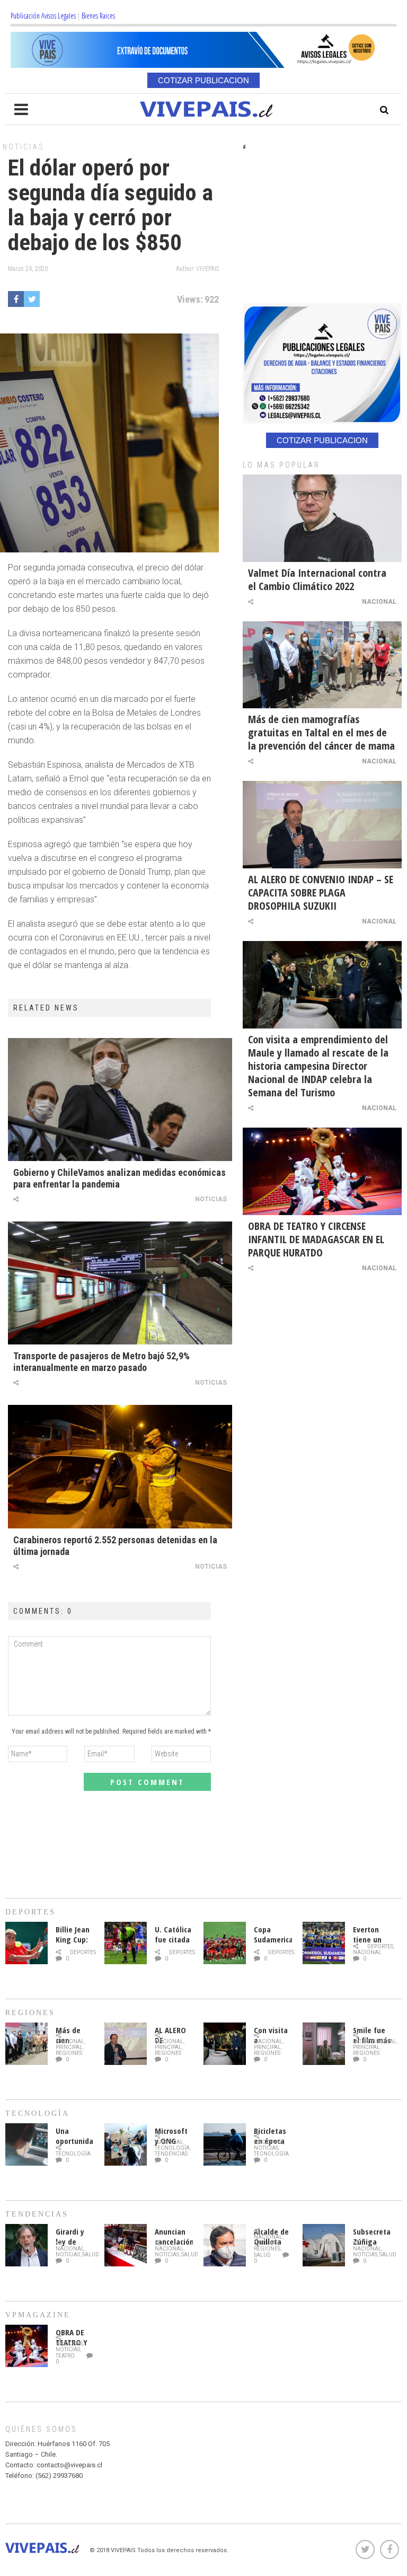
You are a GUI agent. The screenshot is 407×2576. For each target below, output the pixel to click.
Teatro (65, 2356)
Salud (91, 2254)
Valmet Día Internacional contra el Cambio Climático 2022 (317, 579)
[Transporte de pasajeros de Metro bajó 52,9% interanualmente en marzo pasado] (120, 1283)
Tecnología (73, 2154)
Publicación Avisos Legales (43, 16)
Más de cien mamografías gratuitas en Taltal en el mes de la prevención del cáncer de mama (321, 732)
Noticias (24, 147)
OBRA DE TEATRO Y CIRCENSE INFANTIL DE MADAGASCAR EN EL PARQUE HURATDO (316, 1239)
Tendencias (171, 2154)
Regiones (69, 2053)
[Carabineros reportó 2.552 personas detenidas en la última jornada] (120, 1466)
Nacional (379, 602)
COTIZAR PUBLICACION (203, 80)
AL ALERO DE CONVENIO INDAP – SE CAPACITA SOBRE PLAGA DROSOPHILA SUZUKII (321, 893)
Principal (69, 2047)
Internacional (375, 2041)
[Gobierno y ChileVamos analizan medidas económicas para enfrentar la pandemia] (120, 1100)
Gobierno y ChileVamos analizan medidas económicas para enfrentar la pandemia (120, 1178)
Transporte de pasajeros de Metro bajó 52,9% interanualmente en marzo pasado (101, 1362)
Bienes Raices (98, 16)
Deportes (83, 1952)
